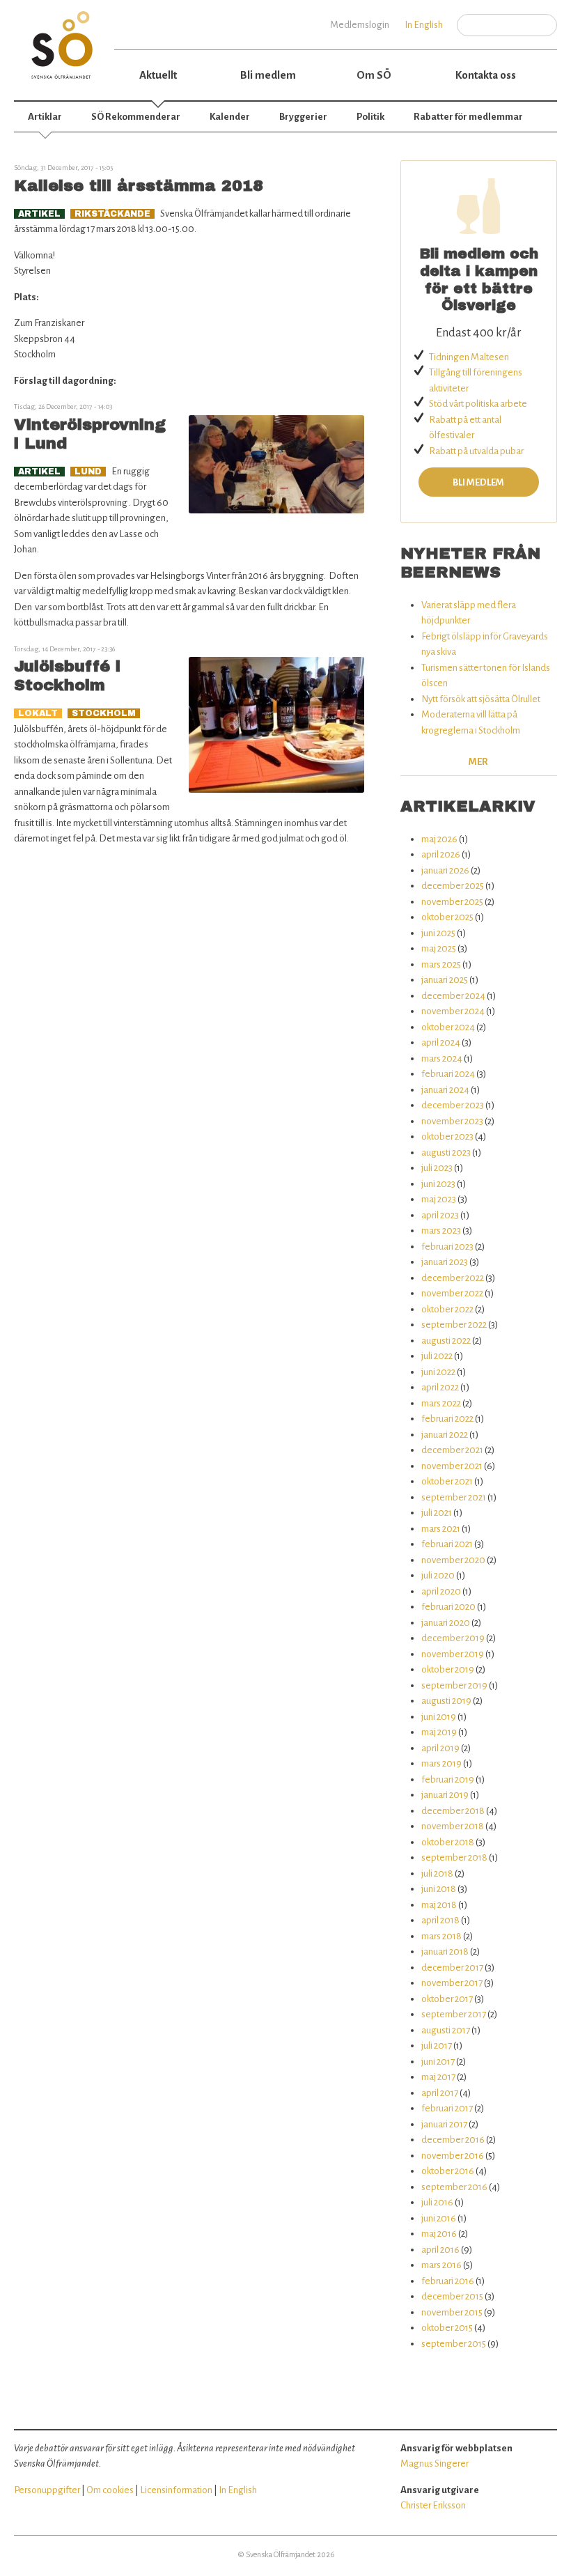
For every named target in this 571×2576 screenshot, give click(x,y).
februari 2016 (448, 2281)
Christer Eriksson (433, 2505)
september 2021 (454, 1497)
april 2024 (441, 1042)
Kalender (230, 117)
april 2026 (441, 854)
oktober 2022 (447, 1309)
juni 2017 (438, 2062)
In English (424, 25)
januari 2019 (445, 1795)
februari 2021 (447, 1544)
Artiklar (45, 117)
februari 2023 (447, 1247)
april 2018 (440, 1920)
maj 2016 (439, 2234)
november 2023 (452, 1121)
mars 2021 (441, 1529)
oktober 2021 (447, 1481)
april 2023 (440, 1215)
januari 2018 (445, 1952)
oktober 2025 (447, 917)
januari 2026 (445, 870)
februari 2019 (448, 1779)
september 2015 (454, 2344)
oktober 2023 (447, 1136)
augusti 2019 (446, 1701)
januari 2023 (445, 1262)
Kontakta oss (486, 75)
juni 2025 (438, 933)
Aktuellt (158, 75)
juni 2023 (438, 1184)
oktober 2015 (447, 2328)
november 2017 (452, 1983)
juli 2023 (437, 1168)
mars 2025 (441, 964)
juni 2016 (439, 2218)
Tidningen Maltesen (469, 357)
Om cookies (110, 2490)
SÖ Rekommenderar (136, 117)
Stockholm (104, 713)
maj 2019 (439, 1732)
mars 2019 (441, 1763)
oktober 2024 (448, 1027)
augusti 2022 (446, 1341)
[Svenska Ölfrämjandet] (64, 39)
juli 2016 (437, 2202)
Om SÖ (374, 75)
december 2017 (452, 1968)
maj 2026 (439, 839)
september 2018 (454, 1857)
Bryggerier (303, 117)
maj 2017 (438, 2077)
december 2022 (453, 1278)
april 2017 (440, 2093)
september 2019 (454, 1685)
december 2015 (452, 2296)
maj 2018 (439, 1905)
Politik (370, 117)
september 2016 (454, 2187)
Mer (478, 762)
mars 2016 (441, 2265)
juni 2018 (439, 1889)
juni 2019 (439, 1717)
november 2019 (453, 1654)
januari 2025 (445, 980)
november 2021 (452, 1466)
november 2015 (452, 2312)
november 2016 (453, 2156)
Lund (88, 472)
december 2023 (453, 1105)
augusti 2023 (446, 1153)
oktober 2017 (447, 1999)
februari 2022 (447, 1419)
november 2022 (452, 1293)
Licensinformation (176, 2490)
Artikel (39, 214)
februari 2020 (448, 1607)
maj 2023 (439, 1199)
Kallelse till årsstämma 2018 (139, 186)
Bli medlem (268, 75)
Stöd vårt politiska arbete (478, 404)
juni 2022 (438, 1372)
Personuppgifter (47, 2490)
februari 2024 (448, 1074)
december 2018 (453, 1811)
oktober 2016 (448, 2171)
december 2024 (453, 996)
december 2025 (453, 886)
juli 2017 (437, 2046)
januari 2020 (446, 1623)
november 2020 (453, 1560)
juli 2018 (437, 1873)
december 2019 (453, 1638)
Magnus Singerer (435, 2464)
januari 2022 (445, 1435)
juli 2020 (438, 1575)
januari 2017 (444, 2124)
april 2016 (440, 2250)
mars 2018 (441, 1936)
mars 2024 (442, 1058)
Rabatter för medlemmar (468, 117)
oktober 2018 (448, 1842)
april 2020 (441, 1591)
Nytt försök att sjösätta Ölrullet (481, 699)
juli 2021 (437, 1513)
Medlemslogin (360, 25)
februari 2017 (447, 2108)
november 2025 (452, 902)
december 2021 (452, 1450)
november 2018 (453, 1826)
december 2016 (453, 2140)
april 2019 (440, 1748)
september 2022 (454, 1325)
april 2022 (440, 1387)
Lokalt (38, 713)
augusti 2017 (446, 2030)
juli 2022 (437, 1356)
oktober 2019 (448, 1669)
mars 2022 (441, 1403)
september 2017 (454, 2014)
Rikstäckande (112, 214)
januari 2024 (445, 1090)
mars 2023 (441, 1231)
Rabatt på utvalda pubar (476, 451)
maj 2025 (439, 948)
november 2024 (453, 1011)
